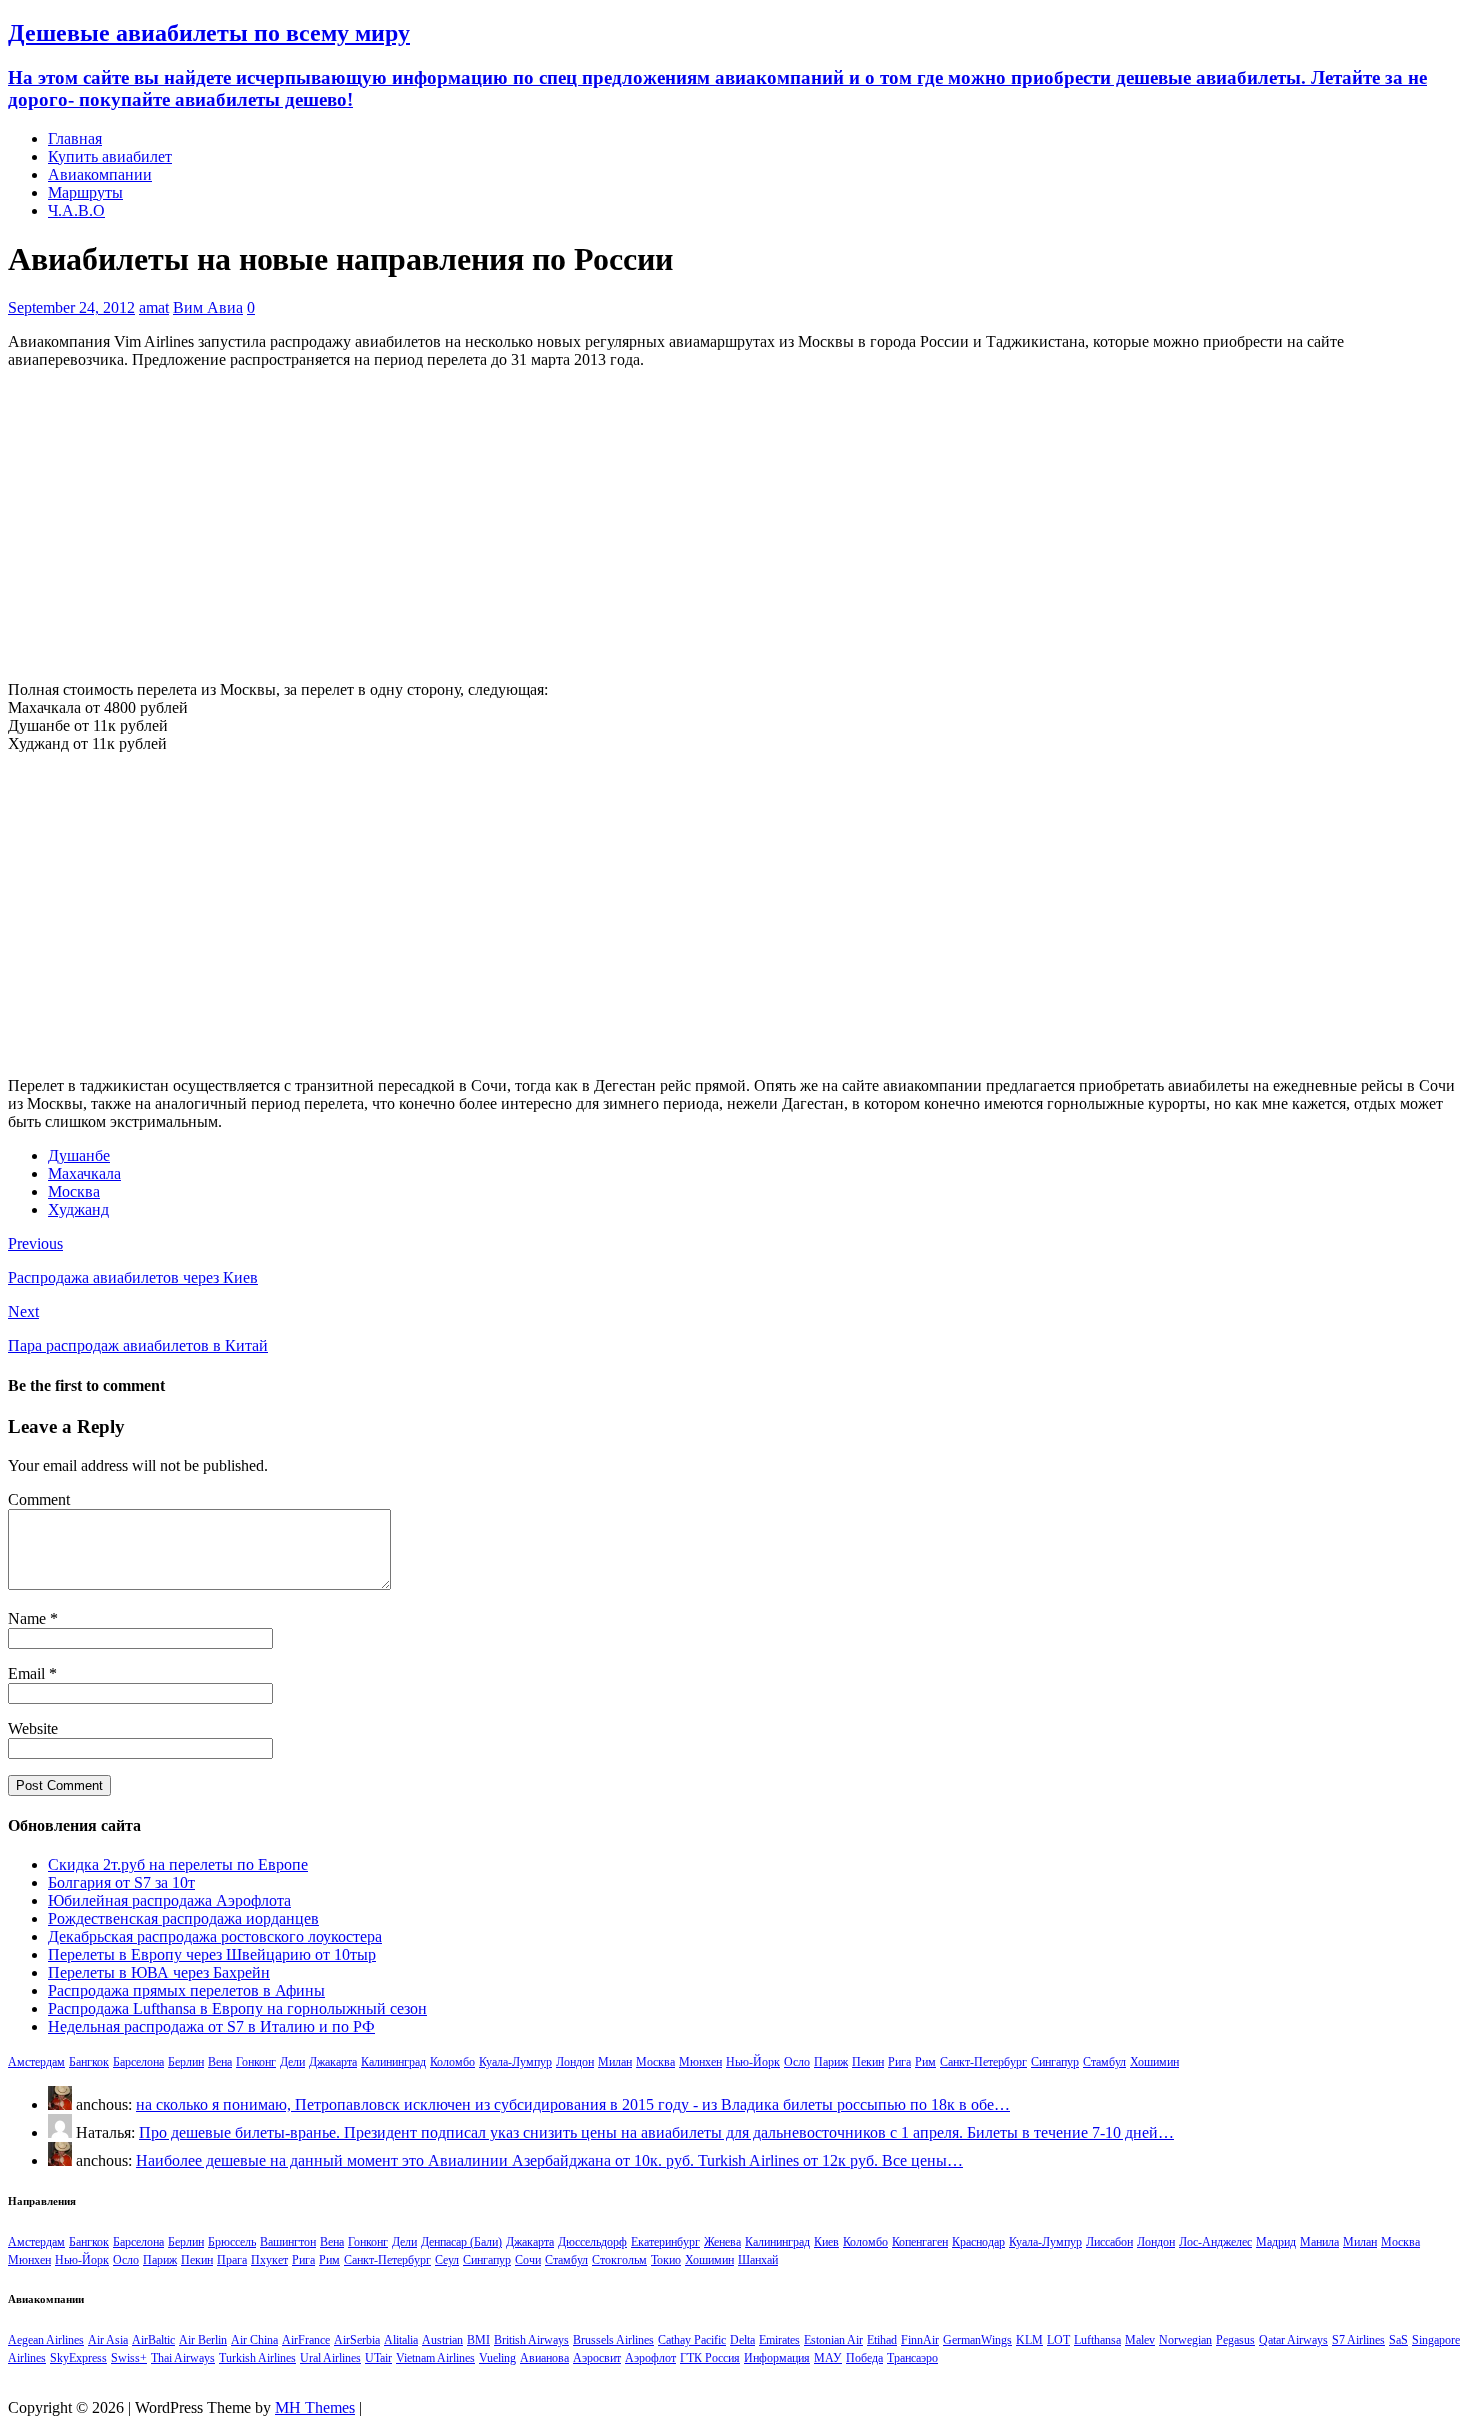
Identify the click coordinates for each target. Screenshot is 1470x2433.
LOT (1058, 2340)
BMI (478, 2340)
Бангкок (89, 2062)
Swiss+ (129, 2358)
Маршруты (85, 192)
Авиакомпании (100, 174)
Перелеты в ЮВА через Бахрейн (159, 1972)
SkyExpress (78, 2358)
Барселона (138, 2062)
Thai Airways (183, 2358)
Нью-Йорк (753, 2062)
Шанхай (758, 2260)
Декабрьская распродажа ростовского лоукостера (215, 1936)
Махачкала (84, 1173)
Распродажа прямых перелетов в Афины (186, 1990)
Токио (666, 2260)
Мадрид (1276, 2242)
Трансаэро (912, 2358)
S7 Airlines (1358, 2340)
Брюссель (232, 2242)
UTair (378, 2358)
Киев (826, 2242)
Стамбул (1104, 2062)
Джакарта (333, 2062)
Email (28, 1673)
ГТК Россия (710, 2358)
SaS (1398, 2340)
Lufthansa (1097, 2340)
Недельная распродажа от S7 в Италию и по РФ (211, 2026)
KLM (1029, 2340)
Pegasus (1235, 2340)
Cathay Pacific (692, 2340)
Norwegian (1185, 2340)
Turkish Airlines (257, 2358)
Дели (292, 2062)
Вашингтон (288, 2242)
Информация (777, 2358)
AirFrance (306, 2340)
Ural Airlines (330, 2358)
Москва (74, 1191)
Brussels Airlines (613, 2340)
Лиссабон (1109, 2242)
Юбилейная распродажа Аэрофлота (169, 1900)
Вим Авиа (208, 307)
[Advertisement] (735, 525)
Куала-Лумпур (515, 2062)
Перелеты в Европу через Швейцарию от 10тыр (212, 1954)
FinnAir (920, 2340)
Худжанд (78, 1209)
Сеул (447, 2260)
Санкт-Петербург (983, 2062)
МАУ (828, 2358)
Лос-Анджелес (1215, 2242)
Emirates (779, 2340)
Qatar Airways (1293, 2340)
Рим (925, 2062)
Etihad (882, 2340)
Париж (831, 2062)
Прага (232, 2260)
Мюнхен (700, 2062)
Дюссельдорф (592, 2242)
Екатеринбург (665, 2242)
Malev (1140, 2340)
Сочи (528, 2260)
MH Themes (315, 2407)
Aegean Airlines (46, 2340)
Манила (1319, 2242)
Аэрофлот (650, 2358)
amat (154, 307)
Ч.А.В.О (76, 210)
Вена (220, 2062)
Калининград (393, 2062)
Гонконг (256, 2062)
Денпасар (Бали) (461, 2242)
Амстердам (36, 2062)
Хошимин (1154, 2062)
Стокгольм (619, 2260)
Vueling (497, 2358)
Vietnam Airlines (435, 2358)
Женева (722, 2242)
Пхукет (269, 2260)
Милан (615, 2062)
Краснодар (978, 2242)
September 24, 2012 (71, 307)
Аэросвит (597, 2358)
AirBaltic (153, 2340)
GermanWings (977, 2340)
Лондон (575, 2062)
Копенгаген (920, 2242)
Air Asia (108, 2340)
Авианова (544, 2358)
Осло (797, 2062)
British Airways (531, 2340)
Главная (75, 138)
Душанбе (79, 1155)
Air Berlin (203, 2340)
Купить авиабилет (110, 156)
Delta (742, 2340)
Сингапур (1055, 2062)
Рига (899, 2062)
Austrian (442, 2340)
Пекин (868, 2062)
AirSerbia (357, 2340)
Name (29, 1618)
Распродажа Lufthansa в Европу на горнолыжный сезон (237, 2008)
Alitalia (401, 2340)
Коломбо (452, 2062)
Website (33, 1728)
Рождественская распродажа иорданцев (183, 1918)
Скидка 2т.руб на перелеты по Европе (178, 1864)
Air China (254, 2340)
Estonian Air (833, 2340)
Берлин (186, 2062)
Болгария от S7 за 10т (121, 1882)
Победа (864, 2358)
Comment (39, 1499)
